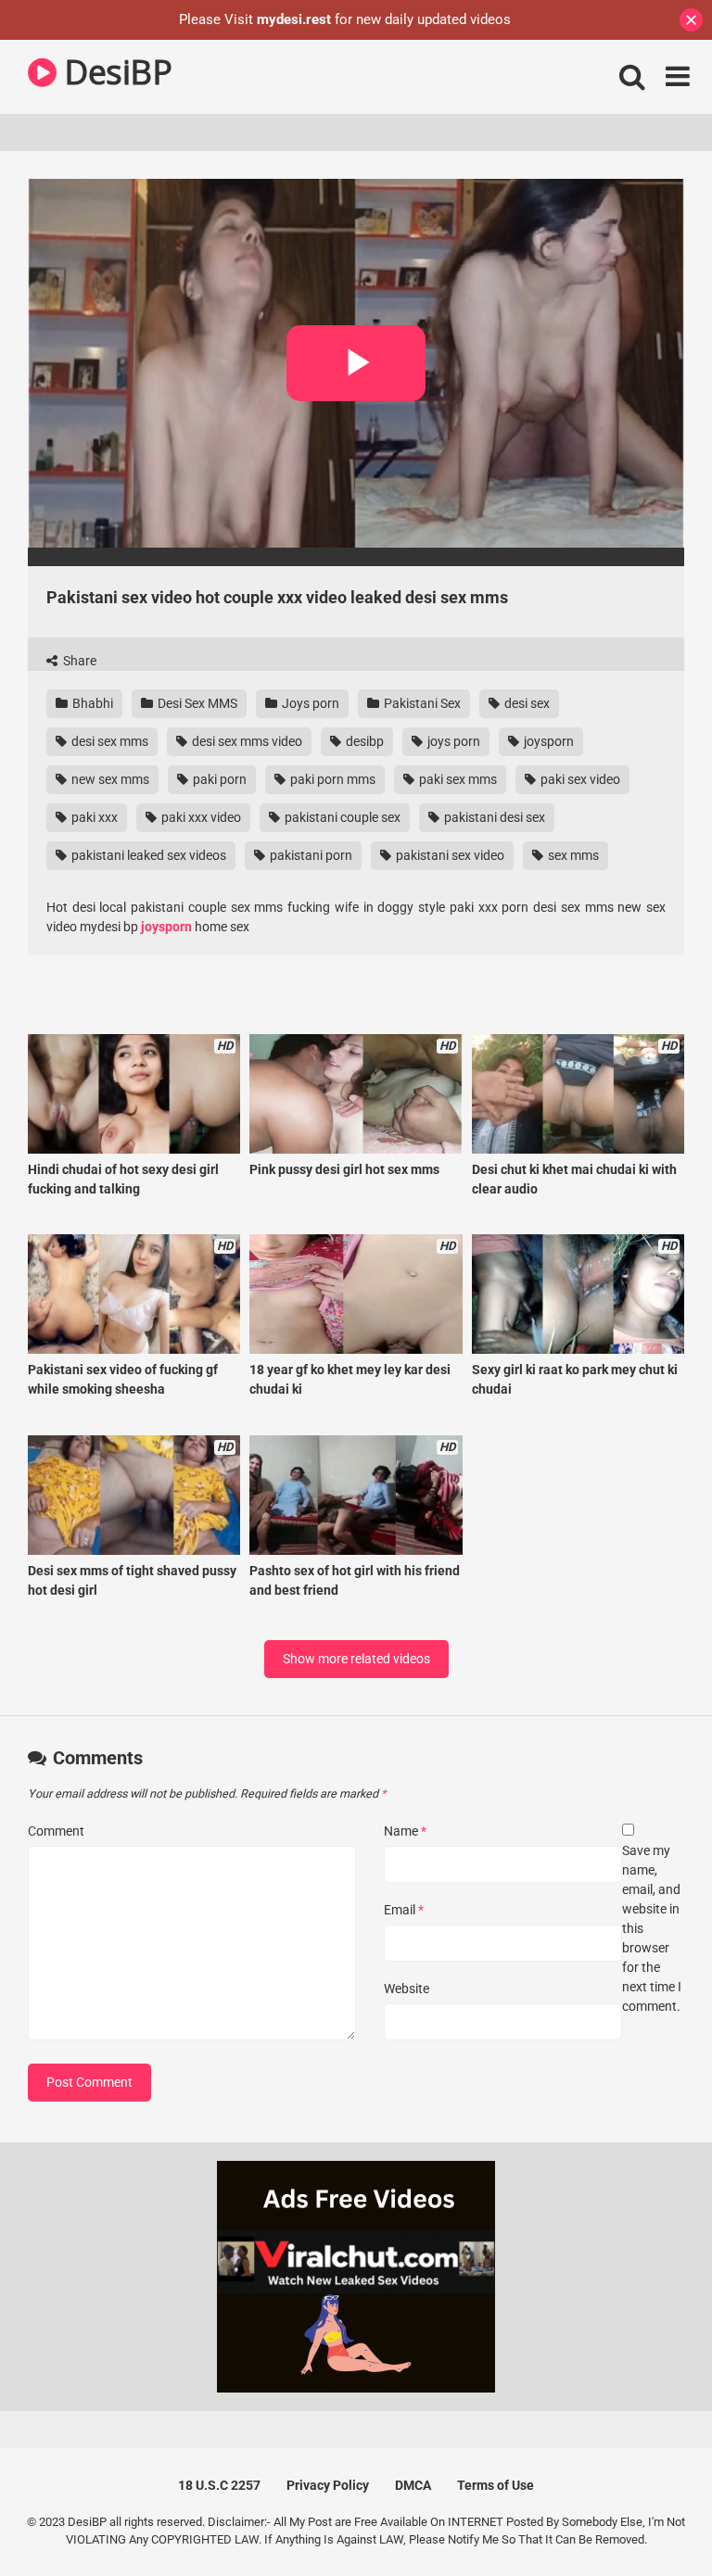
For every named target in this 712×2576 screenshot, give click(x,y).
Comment (56, 1831)
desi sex (526, 703)
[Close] (691, 20)
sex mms (572, 855)
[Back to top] (650, 2520)
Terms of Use (496, 2485)
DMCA (413, 2485)
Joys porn (309, 703)
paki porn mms (331, 779)
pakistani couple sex (341, 817)
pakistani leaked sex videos (147, 855)
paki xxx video (200, 817)
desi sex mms (108, 741)
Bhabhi (91, 703)
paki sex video (579, 779)
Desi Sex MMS (196, 703)
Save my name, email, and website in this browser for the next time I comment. (652, 1928)
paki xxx (93, 817)
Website (407, 1989)
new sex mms (109, 779)
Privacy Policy (328, 2485)
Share (78, 661)
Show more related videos (356, 1659)
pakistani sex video (449, 855)
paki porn (218, 779)
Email (404, 1910)
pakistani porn (310, 855)
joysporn (547, 741)
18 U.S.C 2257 (219, 2485)
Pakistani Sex (421, 703)
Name (405, 1831)
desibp (363, 741)
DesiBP (114, 72)
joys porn (452, 741)
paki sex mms (457, 779)
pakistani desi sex (493, 817)
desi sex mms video (246, 741)
